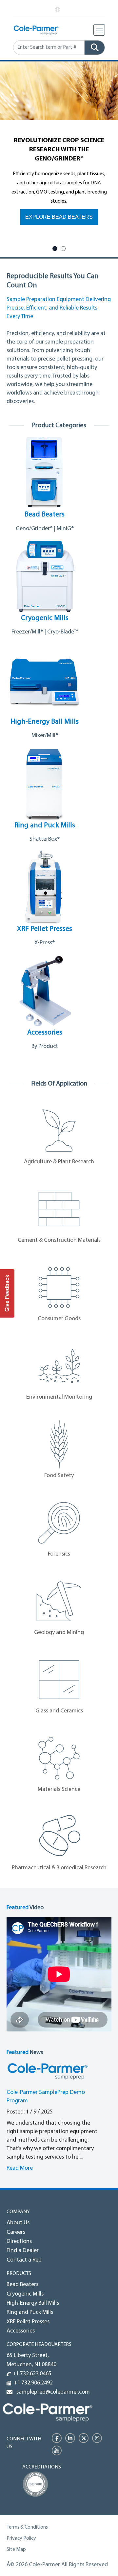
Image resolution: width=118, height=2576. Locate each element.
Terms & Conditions (27, 2527)
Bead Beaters (22, 2285)
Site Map (16, 2550)
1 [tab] (55, 249)
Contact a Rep (24, 2260)
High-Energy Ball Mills (33, 2303)
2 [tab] (63, 249)
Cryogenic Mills (25, 2294)
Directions (19, 2242)
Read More (20, 2168)
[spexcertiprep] (48, 2412)
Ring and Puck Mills (30, 2313)
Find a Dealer (23, 2251)
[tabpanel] (59, 151)
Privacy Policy (21, 2538)
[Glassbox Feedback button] (7, 1293)
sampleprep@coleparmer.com (52, 2392)
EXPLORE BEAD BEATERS (59, 217)
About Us (18, 2223)
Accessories (21, 2331)
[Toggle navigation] (99, 30)
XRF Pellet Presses (28, 2322)
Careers (16, 2232)
